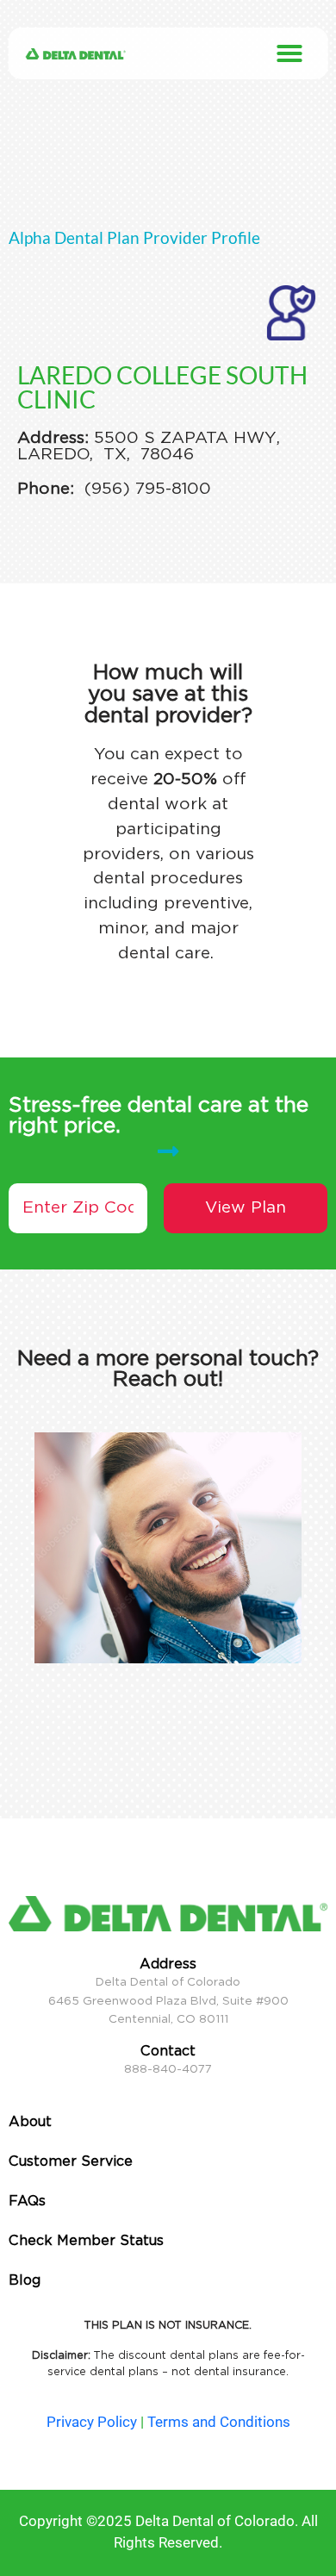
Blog (25, 2280)
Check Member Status (86, 2240)
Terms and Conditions (219, 2422)
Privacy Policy (92, 2422)
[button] (289, 53)
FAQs (27, 2201)
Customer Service (71, 2161)
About (30, 2121)
